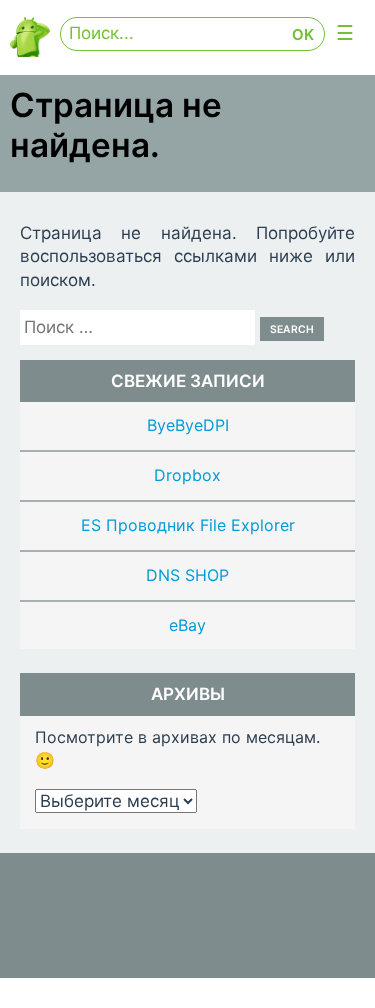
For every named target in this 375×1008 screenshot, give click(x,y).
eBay (187, 625)
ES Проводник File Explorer (188, 525)
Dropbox (187, 475)
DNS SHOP (187, 575)
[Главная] (30, 51)
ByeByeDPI (188, 425)
